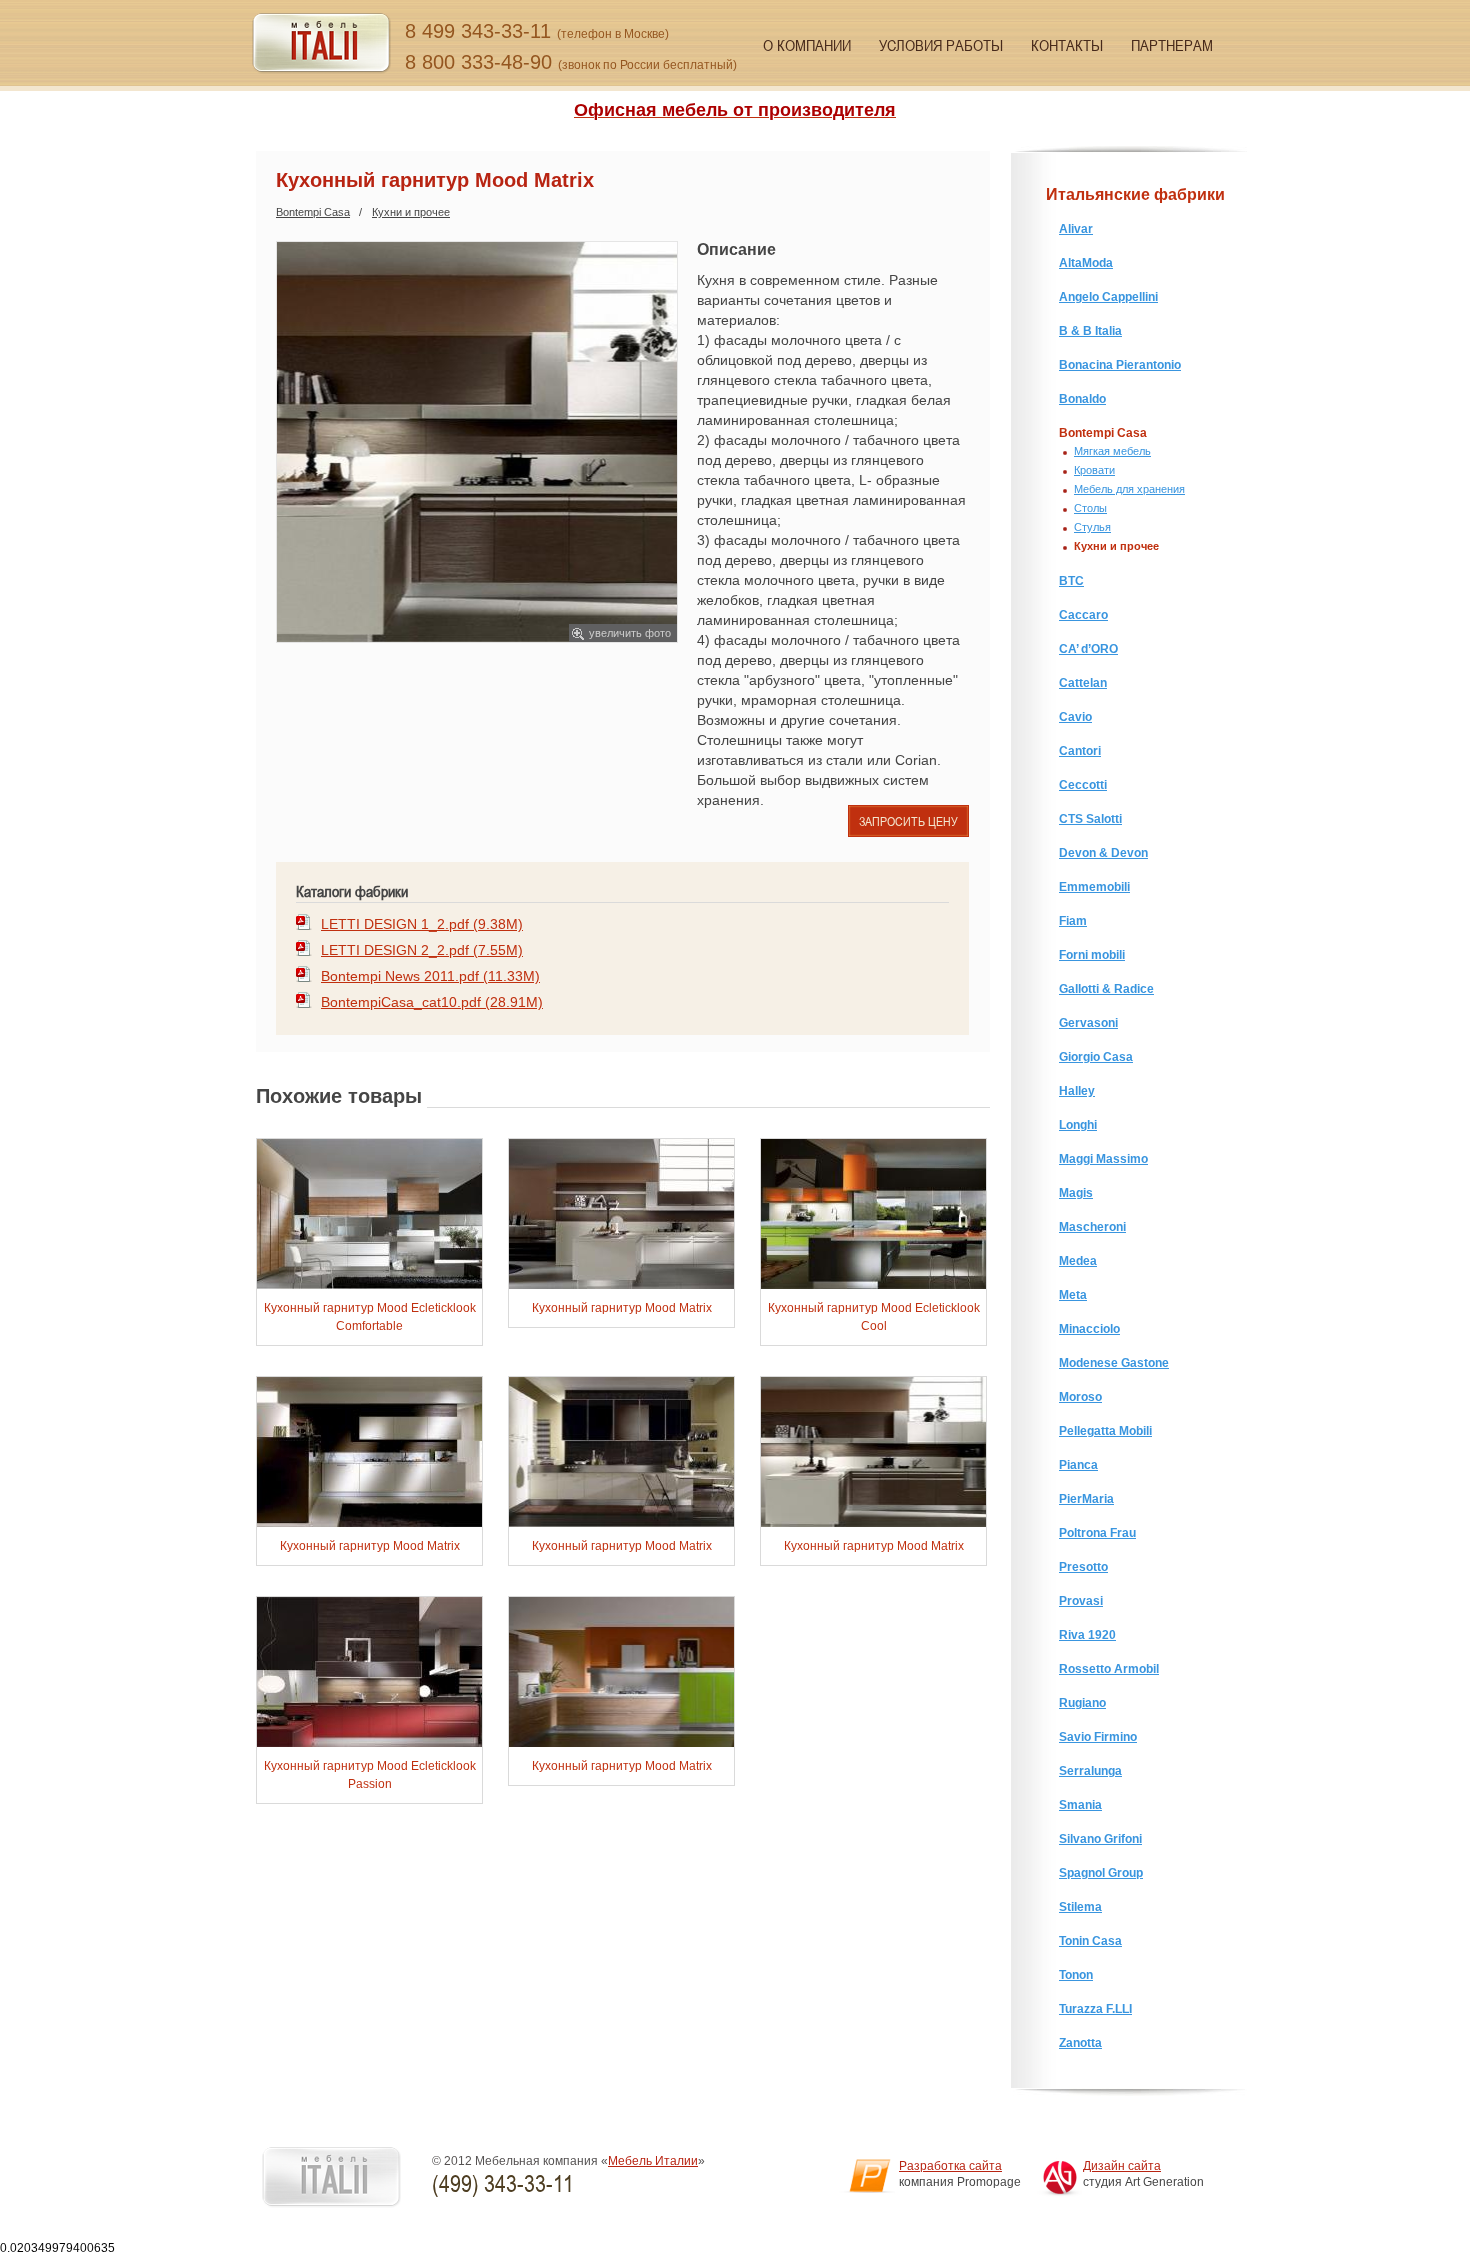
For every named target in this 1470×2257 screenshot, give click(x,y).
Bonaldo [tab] (1082, 399)
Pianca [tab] (1078, 1465)
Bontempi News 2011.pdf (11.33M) (430, 976)
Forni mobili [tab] (1092, 955)
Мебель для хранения (1129, 489)
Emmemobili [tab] (1094, 887)
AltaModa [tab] (1086, 263)
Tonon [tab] (1076, 1975)
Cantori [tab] (1080, 751)
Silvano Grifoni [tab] (1100, 1839)
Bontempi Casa (313, 212)
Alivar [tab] (1076, 229)
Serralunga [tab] (1090, 1771)
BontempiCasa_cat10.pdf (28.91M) (432, 1002)
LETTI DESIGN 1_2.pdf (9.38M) (422, 924)
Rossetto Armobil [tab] (1109, 1669)
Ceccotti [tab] (1083, 785)
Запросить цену (908, 821)
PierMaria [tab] (1086, 1499)
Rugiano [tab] (1082, 1703)
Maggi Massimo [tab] (1103, 1159)
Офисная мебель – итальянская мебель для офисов (321, 43)
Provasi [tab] (1081, 1601)
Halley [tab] (1077, 1091)
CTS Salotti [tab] (1090, 819)
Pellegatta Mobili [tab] (1105, 1431)
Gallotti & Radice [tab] (1106, 989)
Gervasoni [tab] (1088, 1023)
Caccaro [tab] (1083, 615)
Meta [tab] (1073, 1295)
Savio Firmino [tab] (1098, 1737)
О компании (807, 45)
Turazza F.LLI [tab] (1095, 2009)
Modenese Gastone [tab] (1114, 1363)
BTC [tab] (1071, 581)
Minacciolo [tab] (1089, 1329)
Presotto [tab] (1083, 1567)
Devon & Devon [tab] (1103, 853)
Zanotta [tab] (1080, 2043)
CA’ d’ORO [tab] (1088, 649)
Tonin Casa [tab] (1090, 1941)
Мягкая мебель (1112, 451)
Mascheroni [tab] (1092, 1227)
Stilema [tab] (1080, 1907)
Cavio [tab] (1075, 717)
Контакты (1067, 45)
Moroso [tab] (1080, 1397)
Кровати (1094, 470)
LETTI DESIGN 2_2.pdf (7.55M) (422, 950)
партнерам (1172, 45)
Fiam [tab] (1073, 921)
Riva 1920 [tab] (1087, 1635)
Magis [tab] (1076, 1193)
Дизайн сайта (1122, 2166)
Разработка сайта (950, 2166)
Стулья (1092, 527)
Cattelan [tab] (1083, 683)
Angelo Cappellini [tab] (1108, 297)
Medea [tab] (1078, 1261)
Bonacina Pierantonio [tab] (1120, 365)
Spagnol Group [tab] (1101, 1873)
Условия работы (941, 45)
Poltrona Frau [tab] (1097, 1533)
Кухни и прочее (411, 212)
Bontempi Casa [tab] (1103, 433)
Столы (1090, 508)
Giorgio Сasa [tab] (1096, 1057)
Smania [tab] (1080, 1805)
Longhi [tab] (1078, 1125)
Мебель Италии (653, 2161)
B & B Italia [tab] (1090, 331)
